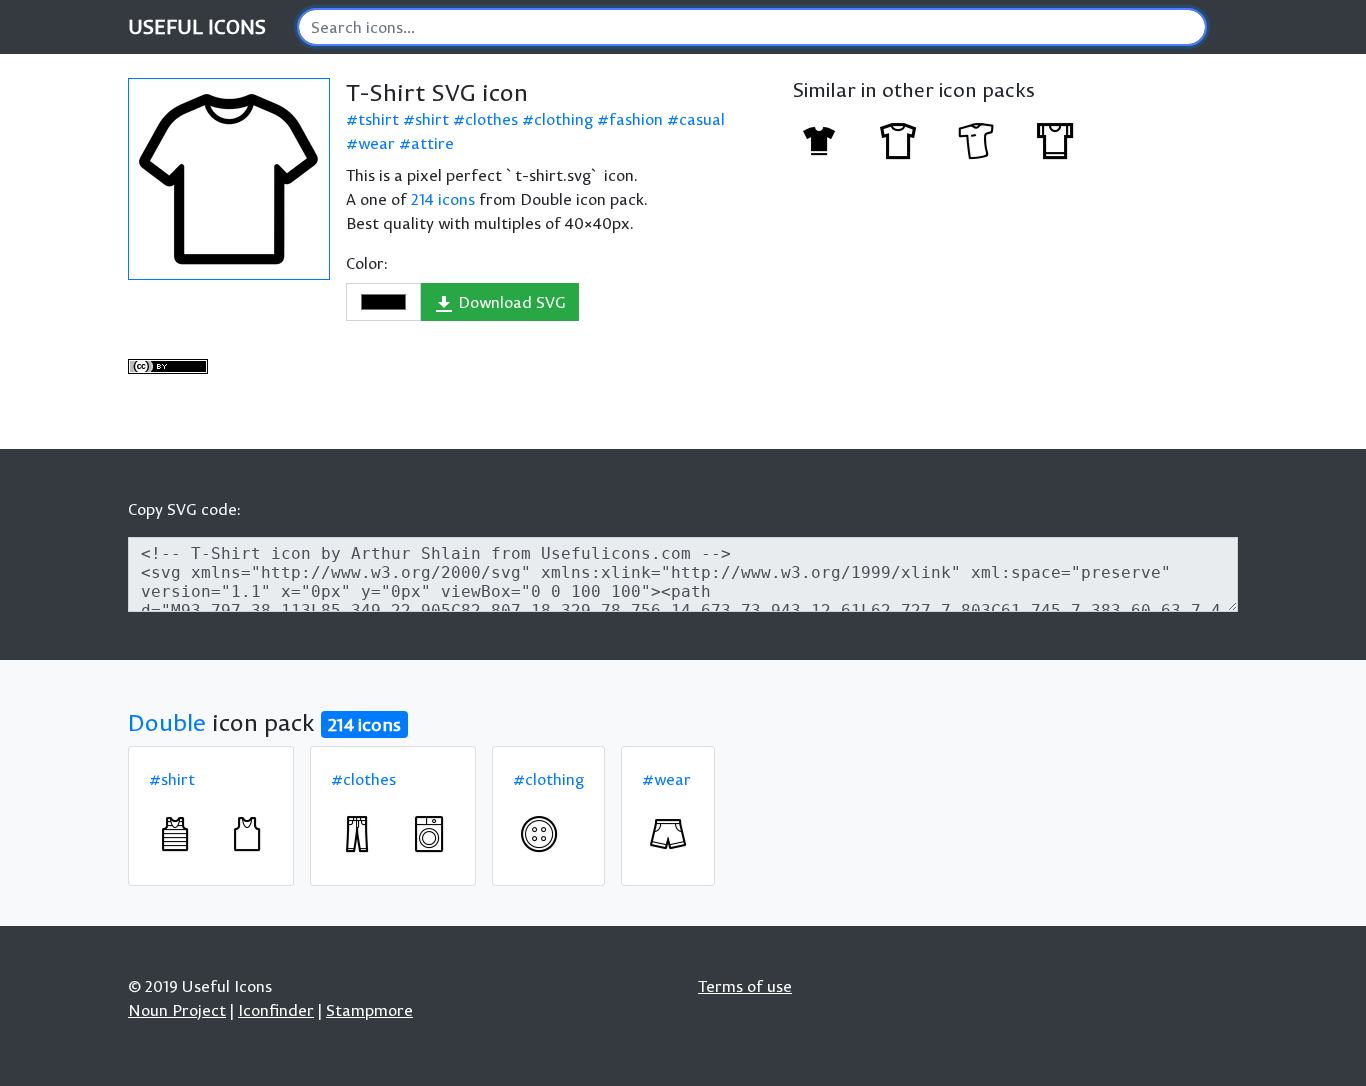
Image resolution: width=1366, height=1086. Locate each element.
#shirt (172, 779)
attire (432, 143)
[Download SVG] (229, 179)
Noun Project (177, 1010)
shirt (432, 119)
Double (167, 722)
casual (702, 119)
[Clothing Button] (539, 834)
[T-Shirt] (819, 141)
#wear (666, 779)
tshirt (378, 119)
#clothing (548, 779)
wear (376, 143)
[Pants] (357, 834)
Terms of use (745, 986)
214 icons (443, 199)
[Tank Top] (175, 834)
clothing (563, 119)
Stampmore (369, 1010)
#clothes (363, 779)
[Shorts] (668, 834)
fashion (636, 119)
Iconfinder (276, 1010)
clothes (491, 119)
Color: (367, 263)
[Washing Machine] (429, 834)
